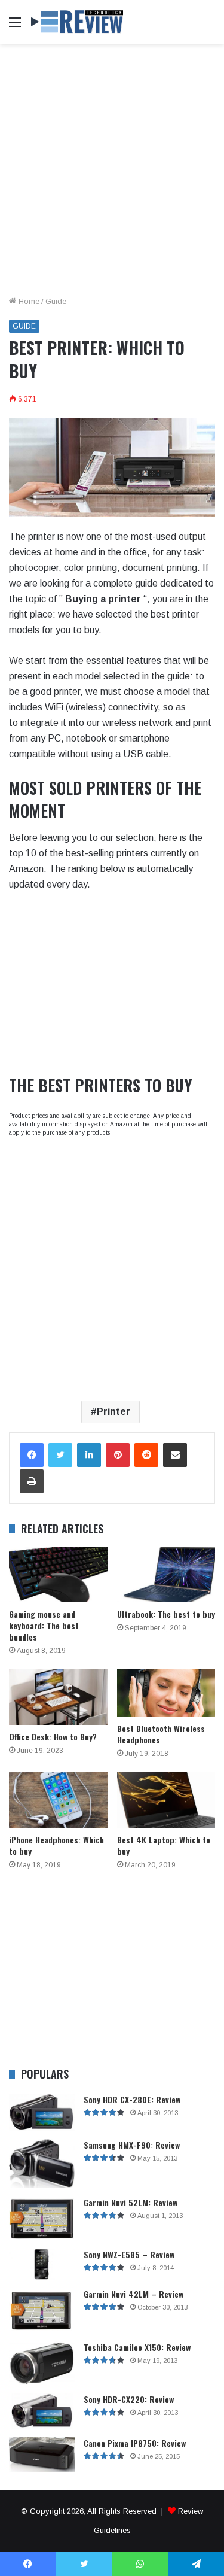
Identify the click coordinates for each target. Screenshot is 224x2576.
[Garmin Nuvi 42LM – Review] (42, 2311)
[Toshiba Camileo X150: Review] (42, 2363)
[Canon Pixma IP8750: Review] (42, 2455)
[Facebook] (32, 1455)
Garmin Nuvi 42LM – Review (134, 2294)
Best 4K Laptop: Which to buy (164, 1845)
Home (28, 301)
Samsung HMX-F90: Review (132, 2145)
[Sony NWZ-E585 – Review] (42, 2264)
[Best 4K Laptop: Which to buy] (166, 1800)
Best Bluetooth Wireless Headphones (161, 1734)
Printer (113, 1412)
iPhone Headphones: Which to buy (56, 1845)
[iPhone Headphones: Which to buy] (58, 1800)
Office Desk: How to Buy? (53, 1737)
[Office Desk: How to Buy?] (58, 1697)
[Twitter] (60, 1455)
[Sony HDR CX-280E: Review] (42, 2112)
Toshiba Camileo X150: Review (137, 2347)
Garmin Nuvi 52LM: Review (131, 2202)
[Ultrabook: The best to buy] (166, 1575)
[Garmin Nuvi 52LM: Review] (42, 2218)
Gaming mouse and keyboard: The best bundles (44, 1625)
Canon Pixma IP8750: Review (135, 2443)
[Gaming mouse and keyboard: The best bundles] (58, 1575)
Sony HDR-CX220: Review (129, 2399)
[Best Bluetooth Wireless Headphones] (166, 1693)
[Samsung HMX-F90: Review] (42, 2164)
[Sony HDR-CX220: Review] (42, 2411)
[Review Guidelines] (78, 22)
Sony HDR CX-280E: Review (132, 2099)
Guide (56, 301)
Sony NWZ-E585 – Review (129, 2254)
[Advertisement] (112, 174)
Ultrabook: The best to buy (166, 1614)
